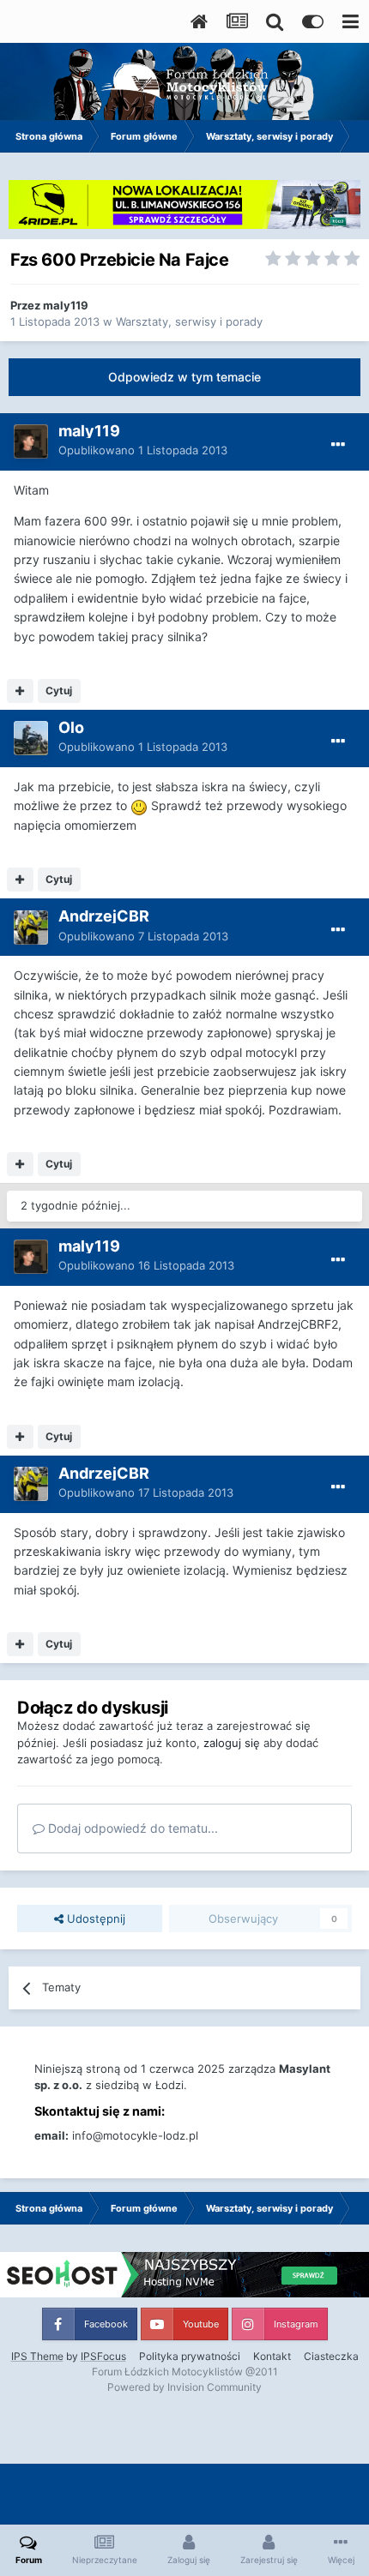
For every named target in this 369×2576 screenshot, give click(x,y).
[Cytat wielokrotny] (20, 691)
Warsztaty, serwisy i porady (189, 321)
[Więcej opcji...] (338, 445)
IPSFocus (103, 2356)
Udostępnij (94, 1918)
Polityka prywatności (190, 2356)
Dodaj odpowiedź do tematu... (131, 1828)
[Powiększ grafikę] (139, 805)
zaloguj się (232, 1743)
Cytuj (59, 691)
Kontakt (272, 2356)
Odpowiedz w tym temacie (184, 377)
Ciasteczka (331, 2356)
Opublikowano (143, 450)
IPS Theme (37, 2356)
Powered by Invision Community (184, 2387)
